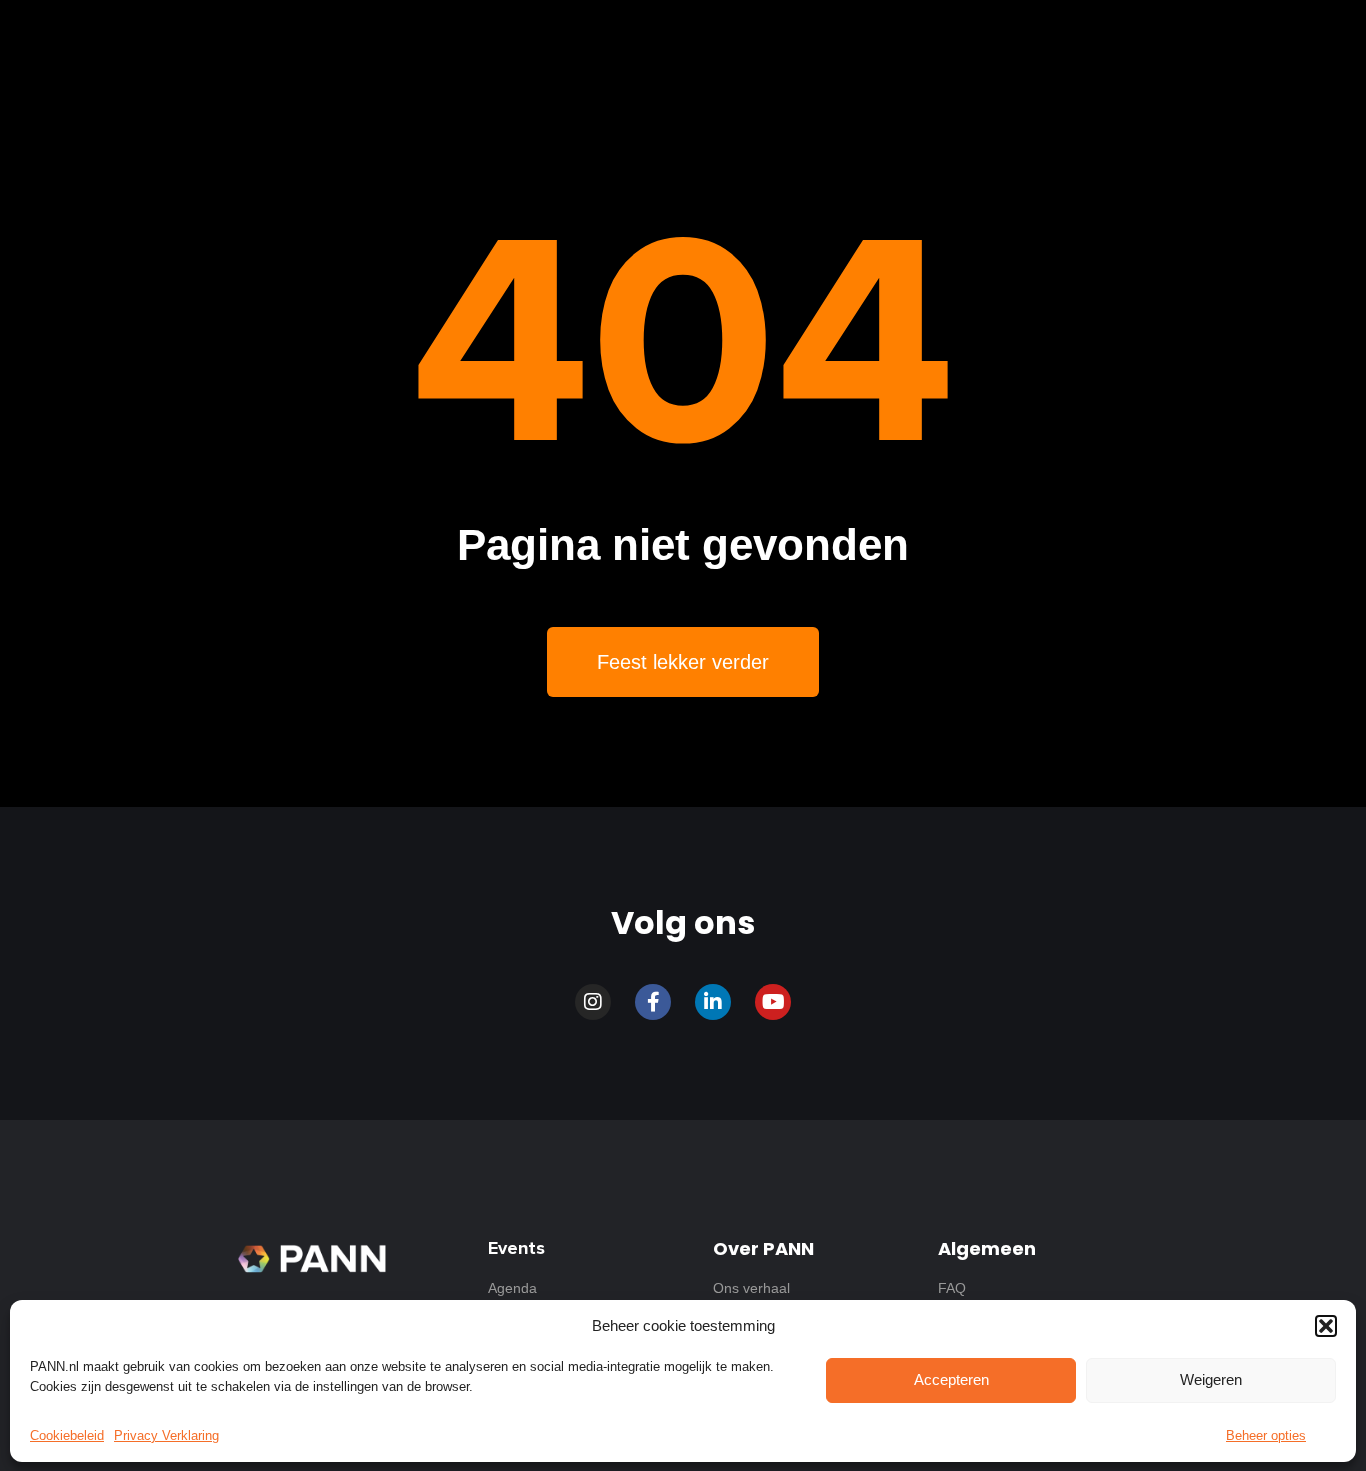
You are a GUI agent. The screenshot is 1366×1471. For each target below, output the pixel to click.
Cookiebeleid (67, 1434)
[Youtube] (773, 1002)
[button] (1326, 1326)
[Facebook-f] (653, 1002)
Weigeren (1211, 1379)
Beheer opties (1266, 1434)
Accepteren (951, 1379)
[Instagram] (593, 1002)
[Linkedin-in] (713, 1002)
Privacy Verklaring (166, 1434)
